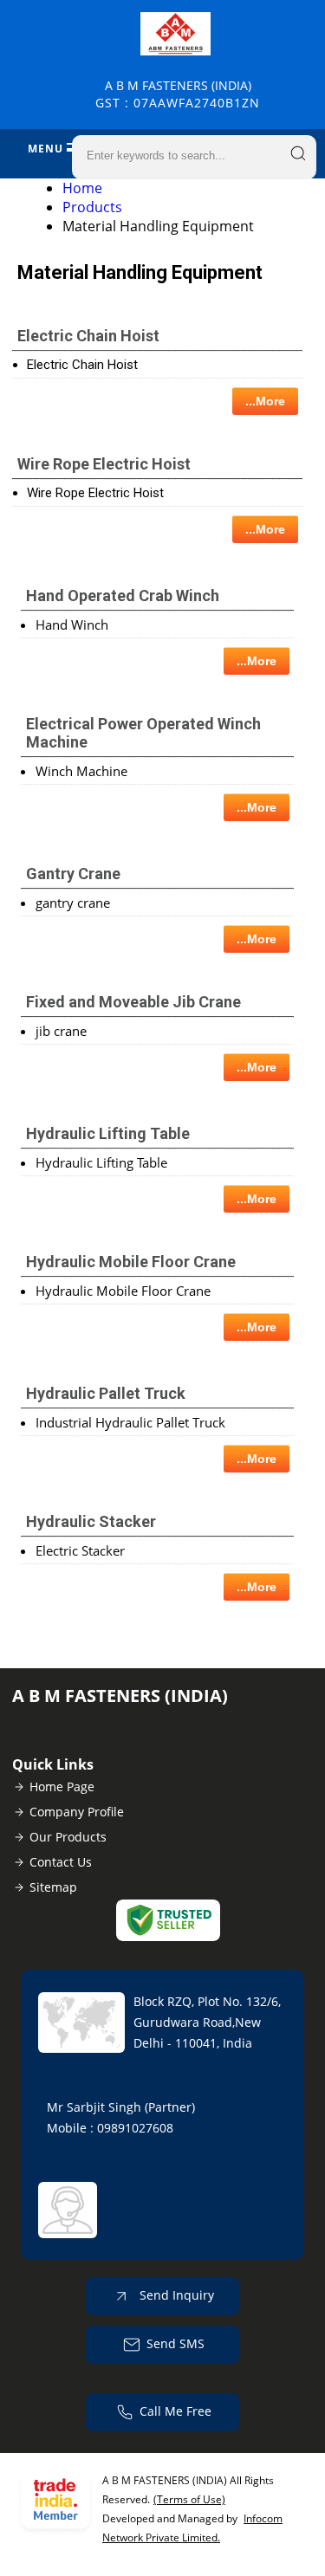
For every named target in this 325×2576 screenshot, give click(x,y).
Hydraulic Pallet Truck (106, 1393)
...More (265, 401)
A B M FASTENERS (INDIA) (178, 94)
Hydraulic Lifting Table (108, 1133)
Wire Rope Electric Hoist (104, 464)
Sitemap (53, 1887)
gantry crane (73, 903)
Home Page (62, 1786)
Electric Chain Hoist (88, 336)
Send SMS (175, 2343)
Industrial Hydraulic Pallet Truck (130, 1422)
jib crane (61, 1031)
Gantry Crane (73, 874)
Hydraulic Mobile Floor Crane (131, 1262)
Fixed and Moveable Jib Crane (133, 1002)
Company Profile (77, 1812)
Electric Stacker (80, 1550)
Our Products (68, 1837)
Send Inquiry (175, 2295)
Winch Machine (81, 771)
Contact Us (61, 1862)
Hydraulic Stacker (91, 1521)
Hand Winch (72, 625)
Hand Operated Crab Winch (123, 595)
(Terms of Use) (189, 2499)
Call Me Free (175, 2411)
